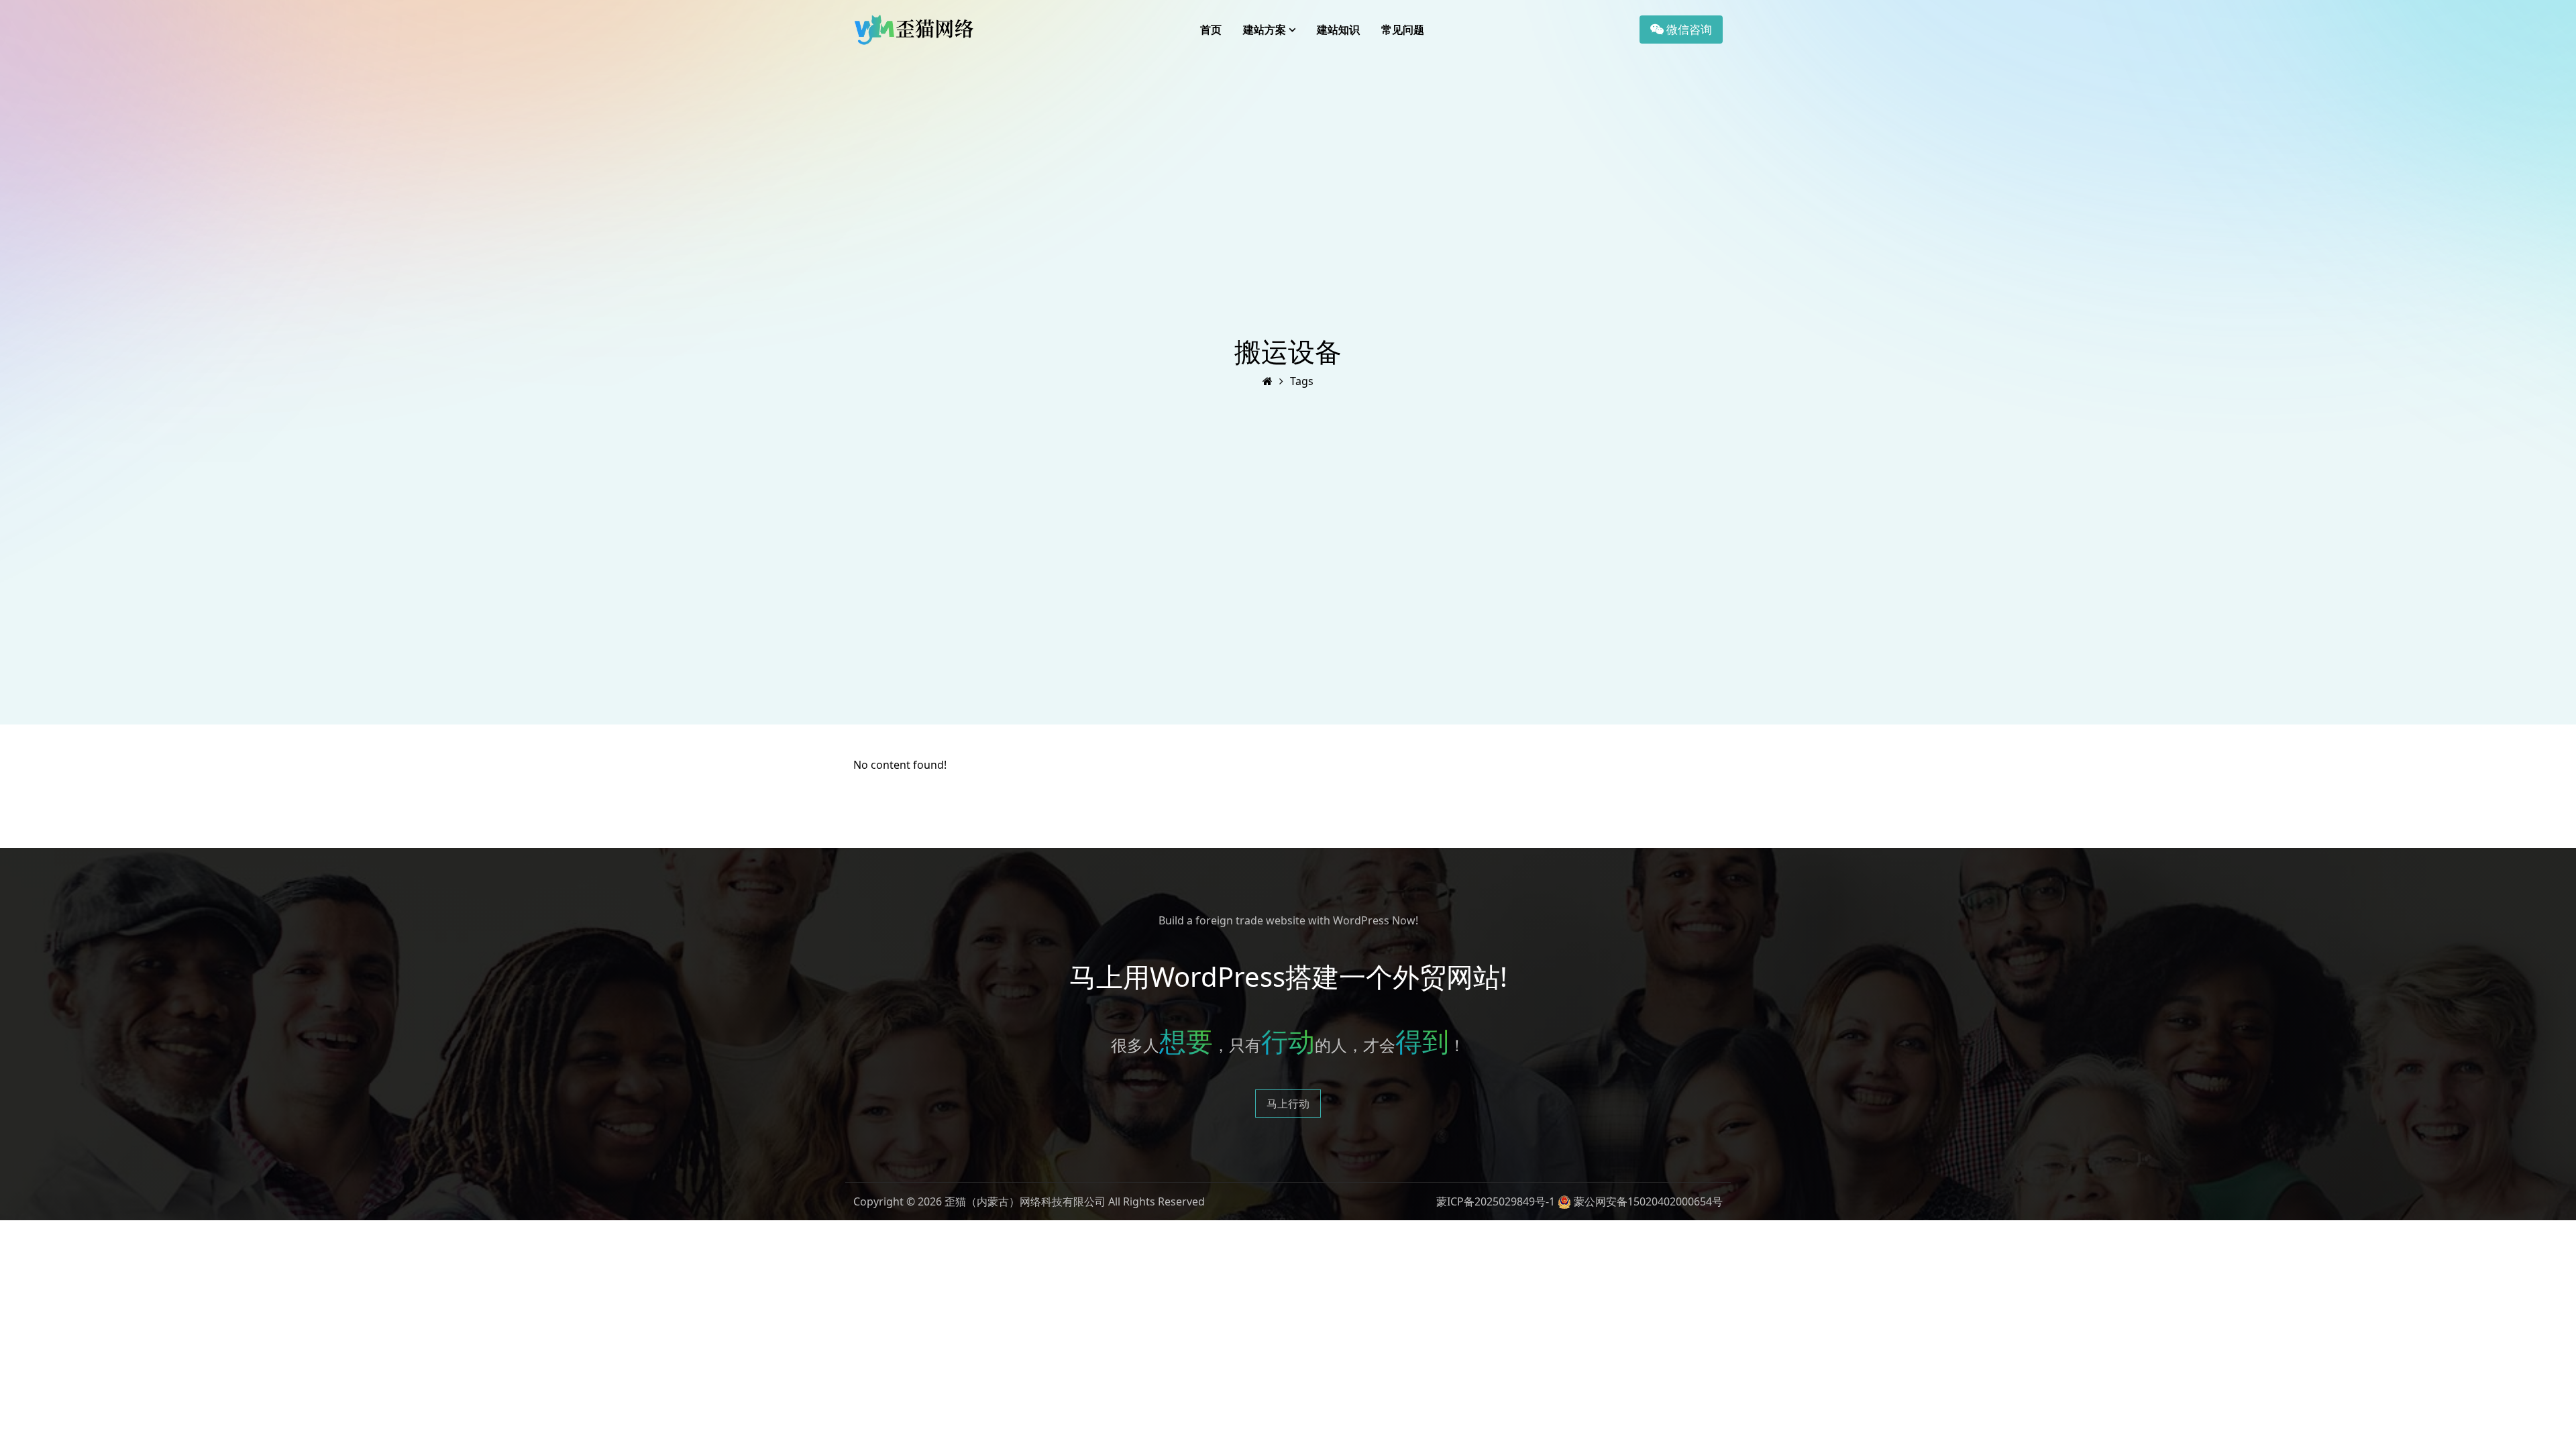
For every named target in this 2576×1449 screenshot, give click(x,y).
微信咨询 (1688, 29)
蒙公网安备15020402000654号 (1648, 1201)
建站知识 (1338, 30)
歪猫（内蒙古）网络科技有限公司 (1025, 1201)
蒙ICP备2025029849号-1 (1496, 1201)
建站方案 (1265, 30)
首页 (1211, 30)
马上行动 (1288, 1104)
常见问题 (1403, 30)
